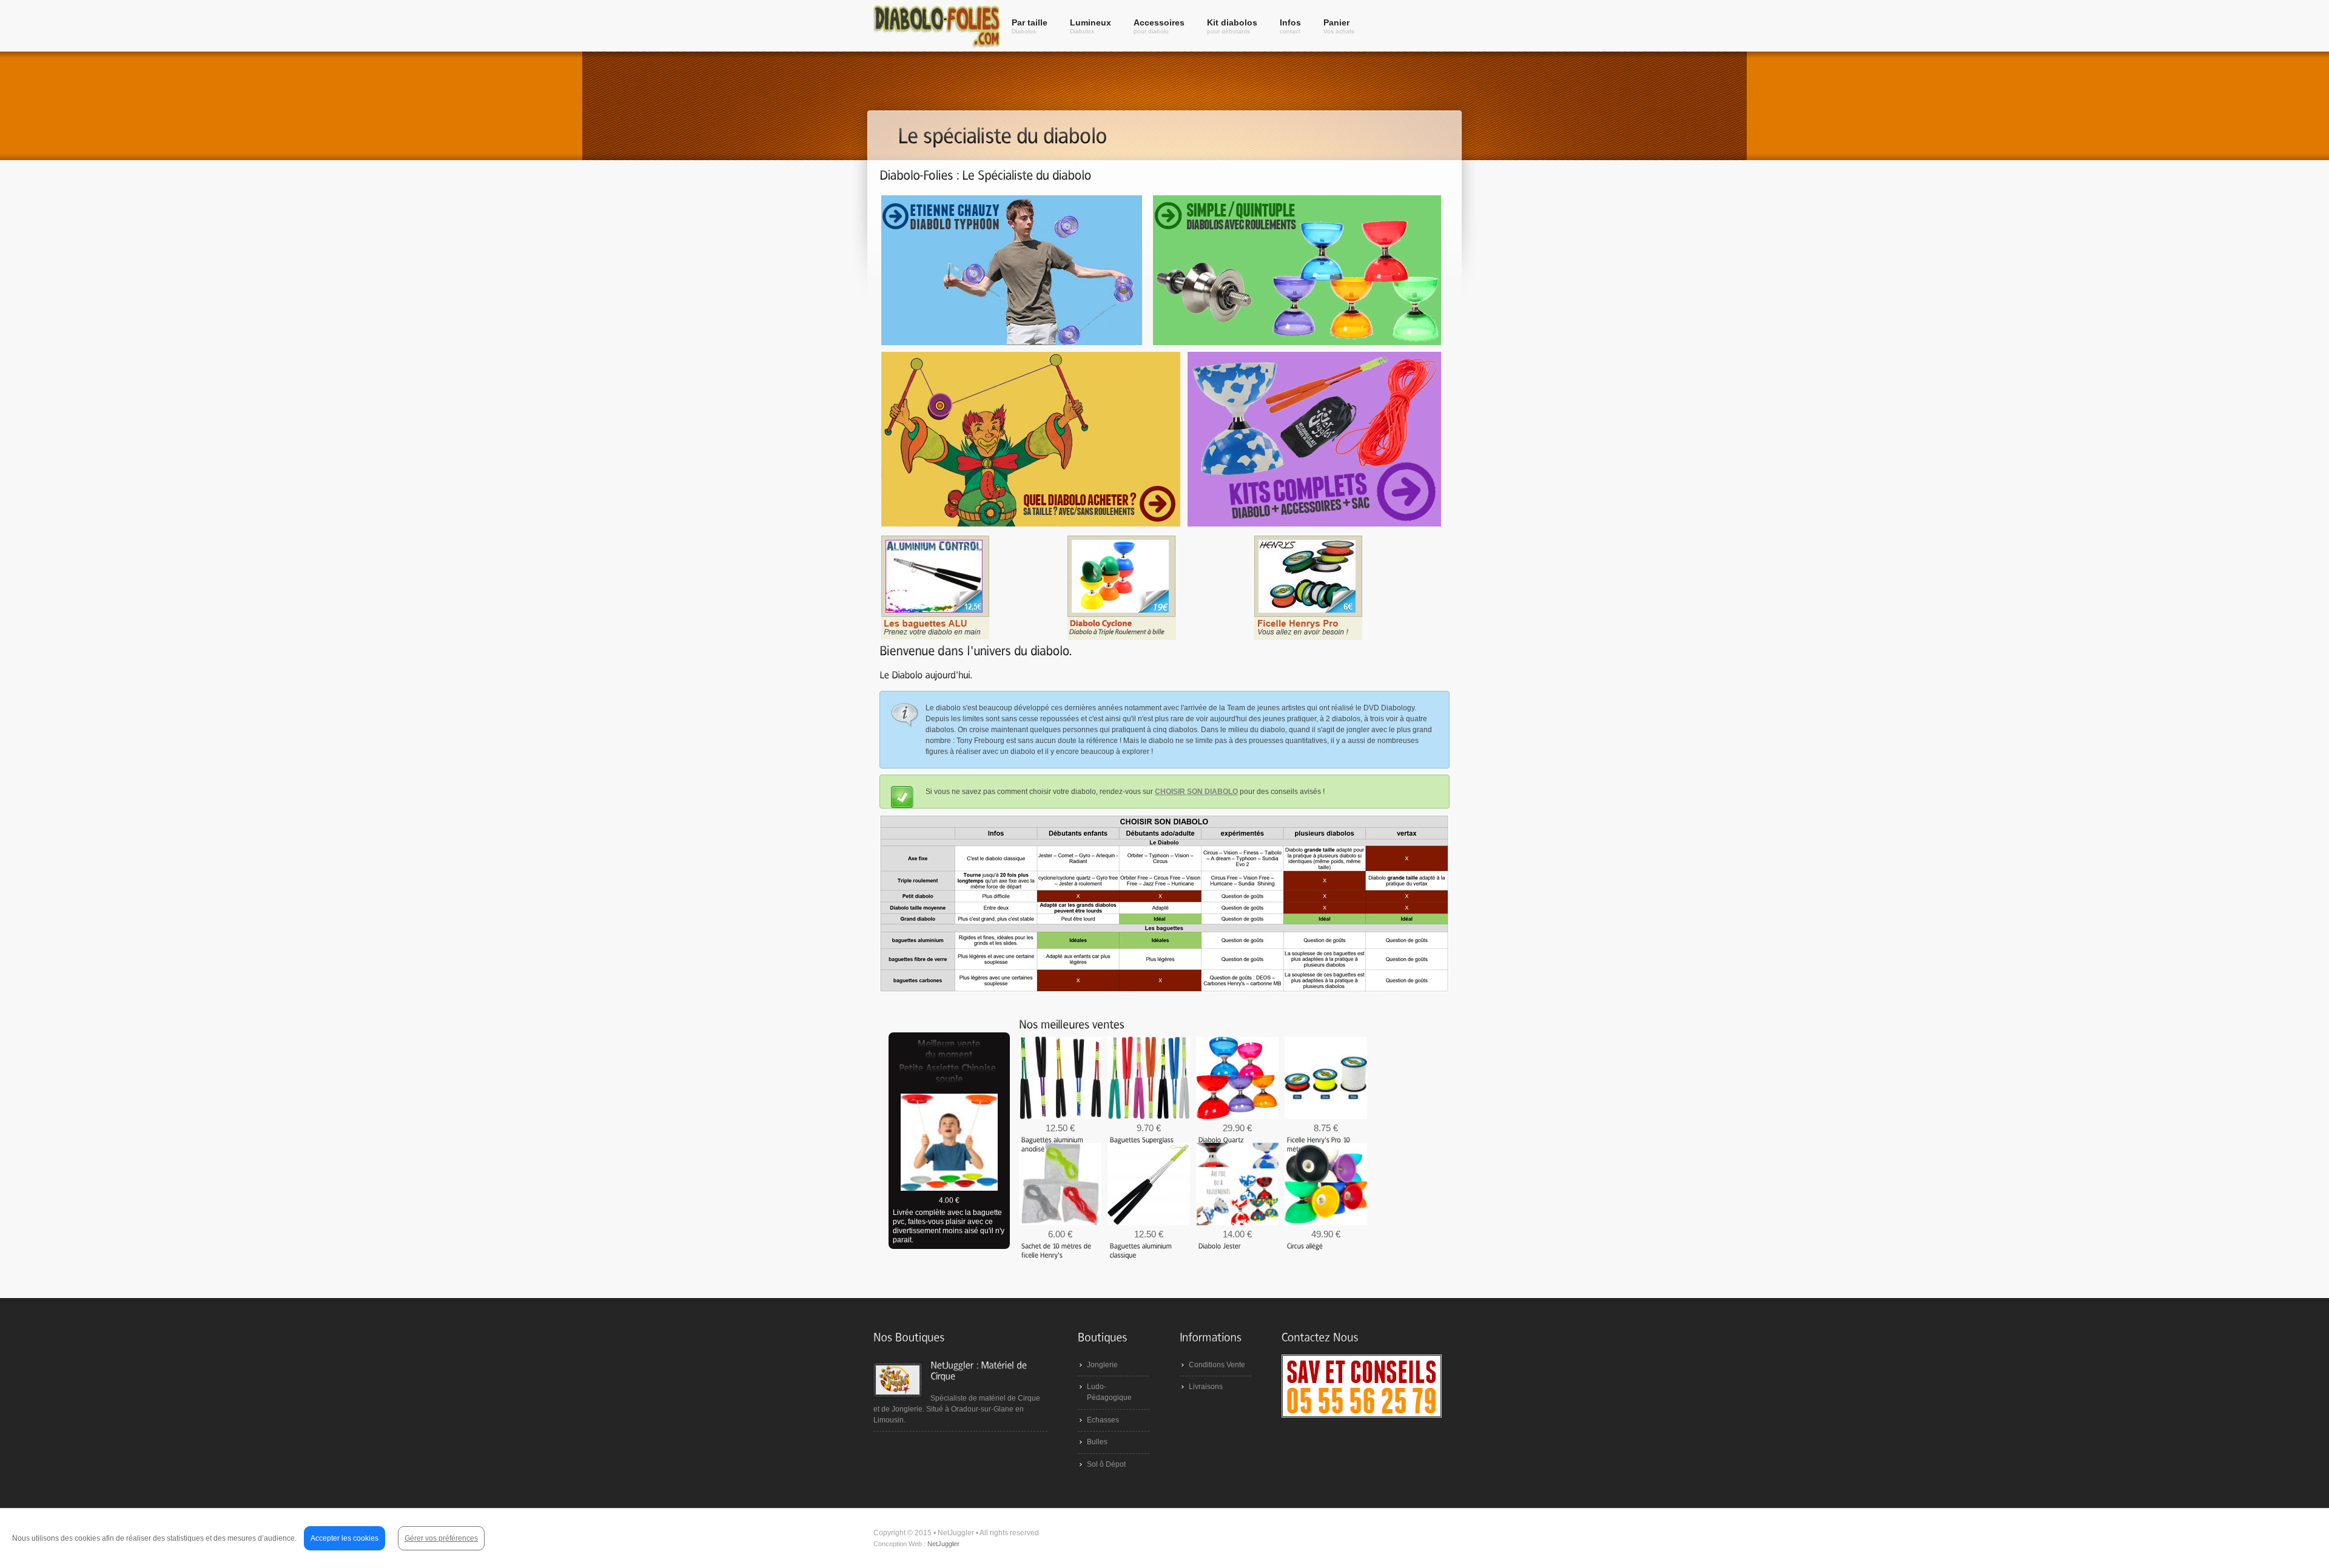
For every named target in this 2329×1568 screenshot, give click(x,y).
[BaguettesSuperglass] (1142, 1139)
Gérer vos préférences (441, 1538)
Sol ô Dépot (1106, 1464)
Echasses (1103, 1420)
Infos (1290, 26)
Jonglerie (1102, 1365)
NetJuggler (943, 1544)
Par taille (1030, 26)
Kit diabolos (1232, 26)
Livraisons (1206, 1387)
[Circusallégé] (1305, 1245)
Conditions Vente (1217, 1365)
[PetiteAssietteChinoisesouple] (949, 1074)
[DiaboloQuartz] (1221, 1139)
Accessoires (1159, 26)
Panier (1339, 26)
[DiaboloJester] (1220, 1245)
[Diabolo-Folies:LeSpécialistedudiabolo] (985, 175)
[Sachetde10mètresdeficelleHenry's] (1057, 1250)
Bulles (1097, 1442)
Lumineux (1091, 26)
